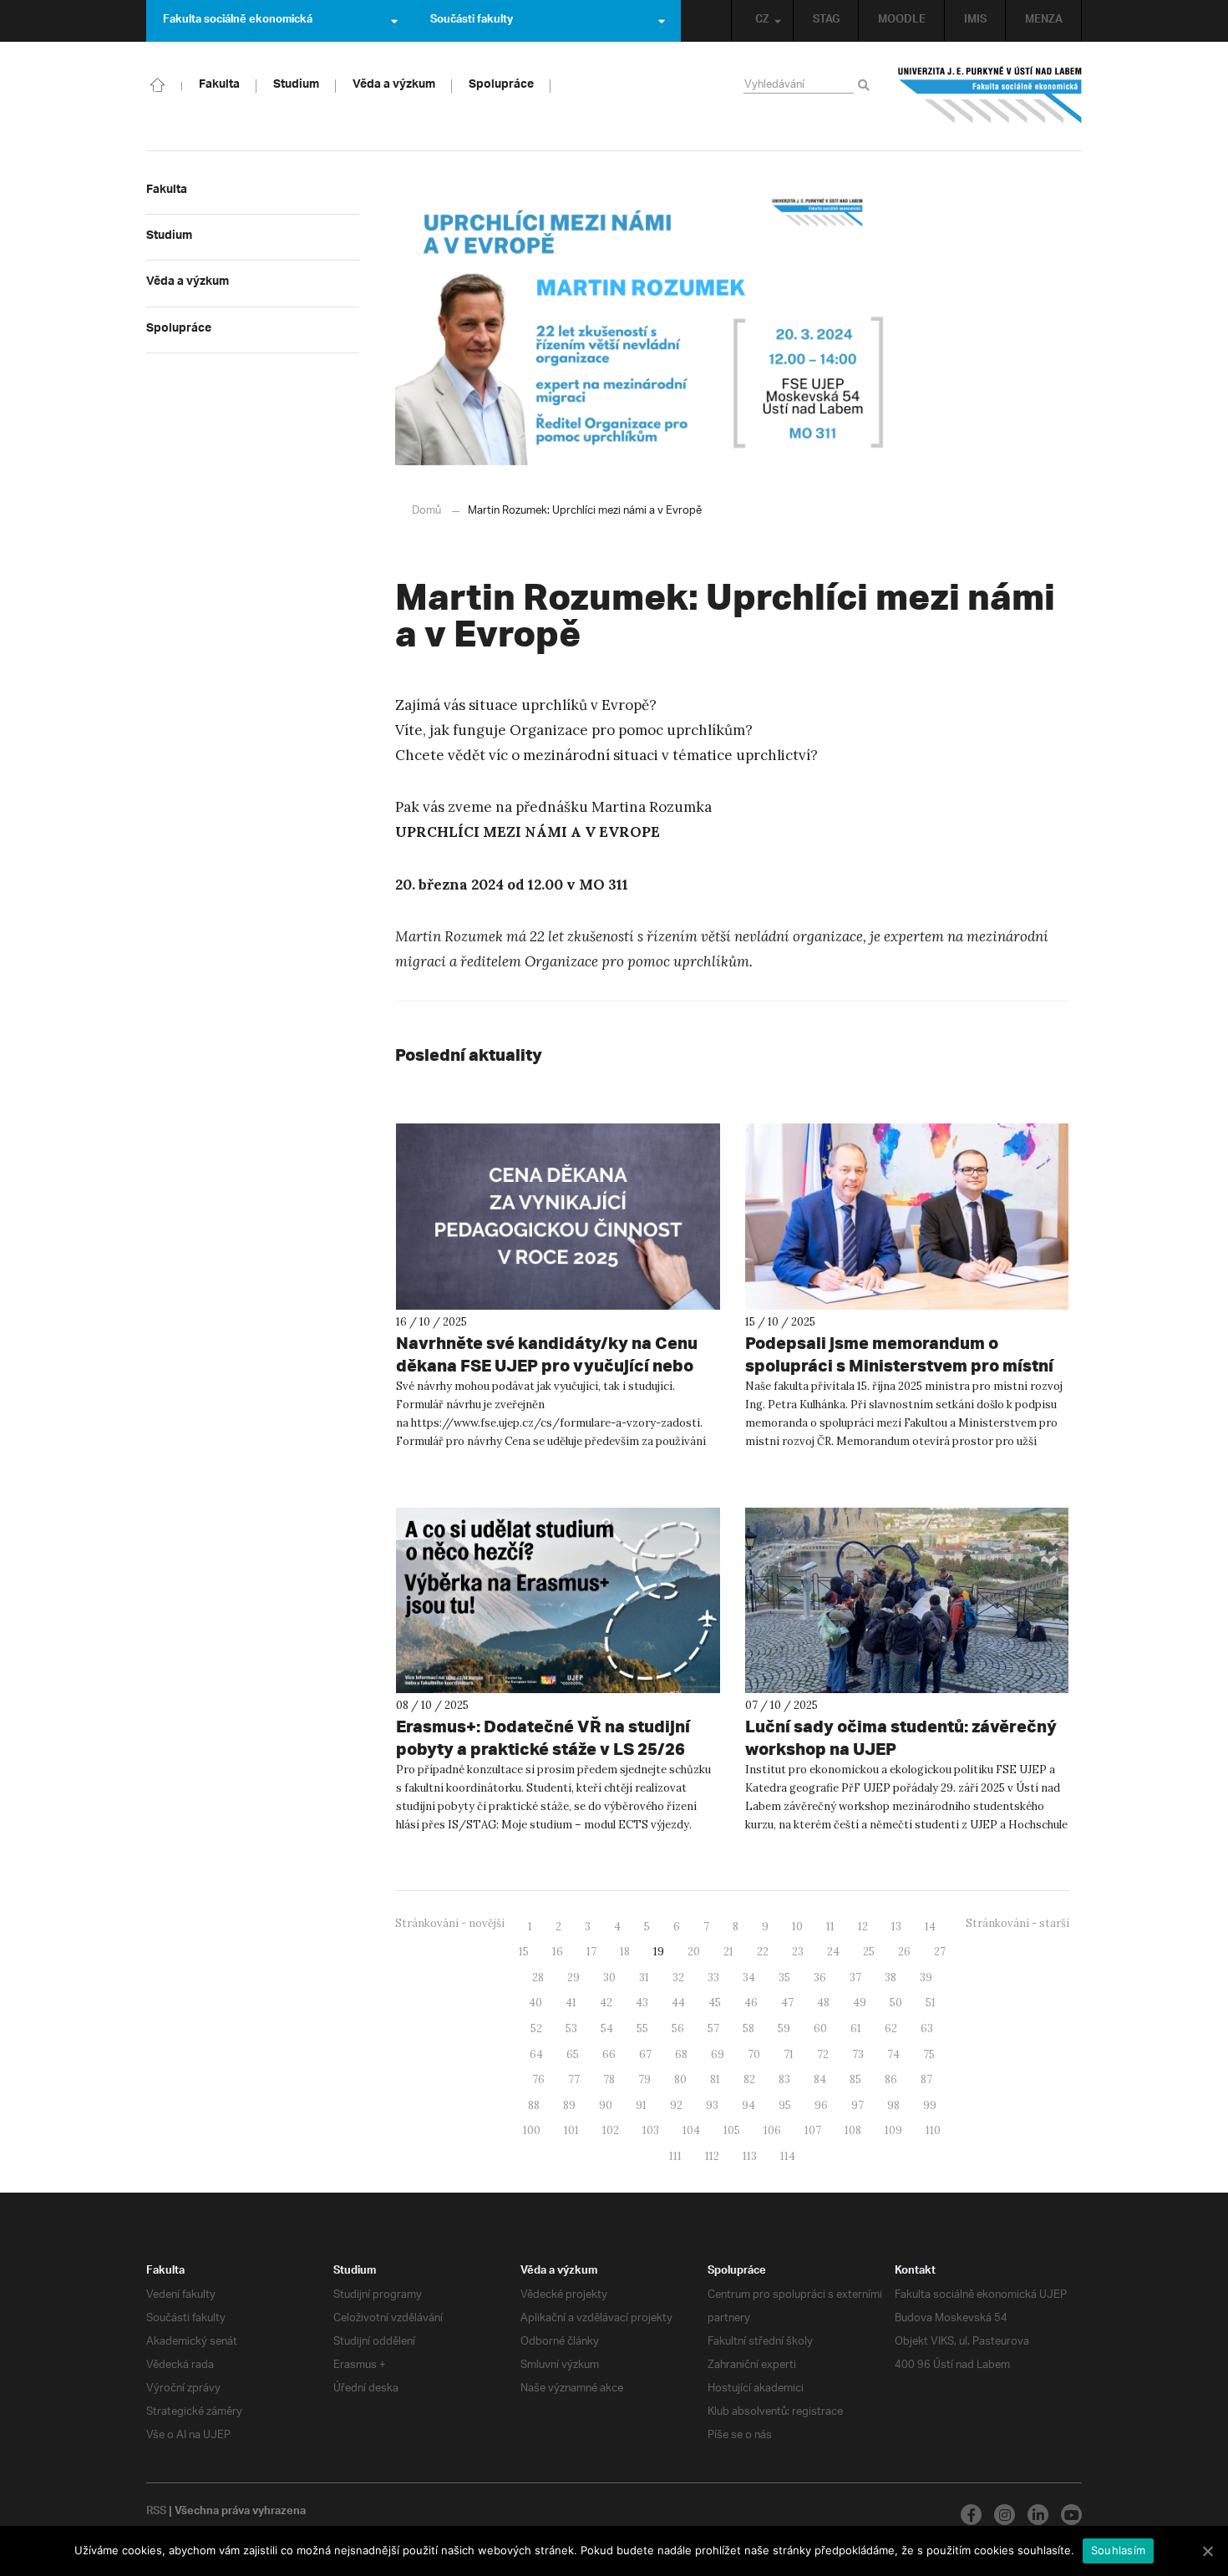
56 (678, 2028)
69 (718, 2054)
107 (813, 2130)
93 (712, 2105)
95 (785, 2105)
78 (609, 2079)
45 (715, 2003)
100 (532, 2130)
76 (538, 2079)
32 (678, 1978)
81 (715, 2079)
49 (860, 2003)
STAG (826, 21)
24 (833, 1952)
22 (763, 1952)
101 (571, 2130)
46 (751, 2003)
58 (748, 2028)
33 (713, 1978)
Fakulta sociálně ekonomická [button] (238, 21)
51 (931, 2003)
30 (609, 1978)
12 (863, 1927)
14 (930, 1927)
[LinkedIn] (1038, 2515)
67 (645, 2054)
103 (651, 2130)
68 (681, 2054)
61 (856, 2028)
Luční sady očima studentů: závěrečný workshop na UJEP (901, 1737)
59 (784, 2028)
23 (798, 1952)
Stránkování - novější (450, 1923)
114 (788, 2156)
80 (680, 2079)
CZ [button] (762, 21)
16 (558, 1952)
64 (536, 2054)
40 (535, 2003)
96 (821, 2105)
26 (904, 1952)
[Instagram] (1005, 2515)
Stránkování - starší (1017, 1923)
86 (891, 2079)
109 (893, 2130)
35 (784, 1978)
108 (853, 2130)
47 (787, 2003)
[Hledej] (867, 86)
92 (676, 2105)
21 (728, 1952)
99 (930, 2105)
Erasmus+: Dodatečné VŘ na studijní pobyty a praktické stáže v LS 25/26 (543, 1737)
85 (855, 2079)
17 (591, 1952)
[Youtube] (1071, 2515)
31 (644, 1978)
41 (571, 2003)
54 (607, 2028)
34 (749, 1978)
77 (574, 2079)
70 (754, 2054)
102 (611, 2130)
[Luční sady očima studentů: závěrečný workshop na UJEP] (907, 1601)
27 (940, 1952)
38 (891, 1978)
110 (933, 2130)
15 (524, 1952)
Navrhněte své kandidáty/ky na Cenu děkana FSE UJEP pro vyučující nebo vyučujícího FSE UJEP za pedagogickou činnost (556, 1377)
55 (642, 2028)
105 (732, 2130)
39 (926, 1978)
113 (750, 2156)
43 (642, 2003)
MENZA (1044, 21)
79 (644, 2079)
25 (869, 1952)
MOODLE (902, 21)
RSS (156, 2513)
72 (823, 2054)
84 (820, 2079)
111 (675, 2156)
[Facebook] (971, 2515)
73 (858, 2054)
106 (772, 2130)
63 (927, 2028)
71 (789, 2054)
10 (797, 1927)
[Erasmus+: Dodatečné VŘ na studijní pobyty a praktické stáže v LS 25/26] (558, 1601)
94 (748, 2105)
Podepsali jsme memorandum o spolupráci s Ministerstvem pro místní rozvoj (899, 1365)
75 (929, 2054)
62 (891, 2028)
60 (820, 2028)
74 (893, 2054)
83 (784, 2079)
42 (606, 2003)
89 (569, 2105)
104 (691, 2130)
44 (678, 2003)
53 (571, 2028)
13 (896, 1927)
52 (536, 2028)
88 (534, 2105)
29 (573, 1978)
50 (896, 2003)
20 (694, 1952)
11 (830, 1927)
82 (749, 2079)
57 (713, 2028)
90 (606, 2105)
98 (893, 2105)
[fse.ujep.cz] (990, 95)
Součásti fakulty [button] (472, 21)
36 (820, 1978)
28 (538, 1978)
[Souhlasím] (1207, 2551)
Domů (426, 511)
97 (858, 2105)
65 (573, 2054)
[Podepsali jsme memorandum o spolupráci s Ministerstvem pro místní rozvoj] (907, 1217)
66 (609, 2054)
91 (641, 2105)
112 (712, 2156)
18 (625, 1952)
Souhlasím (1118, 2550)
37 (855, 1978)
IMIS (975, 21)
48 (823, 2003)
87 (926, 2079)
